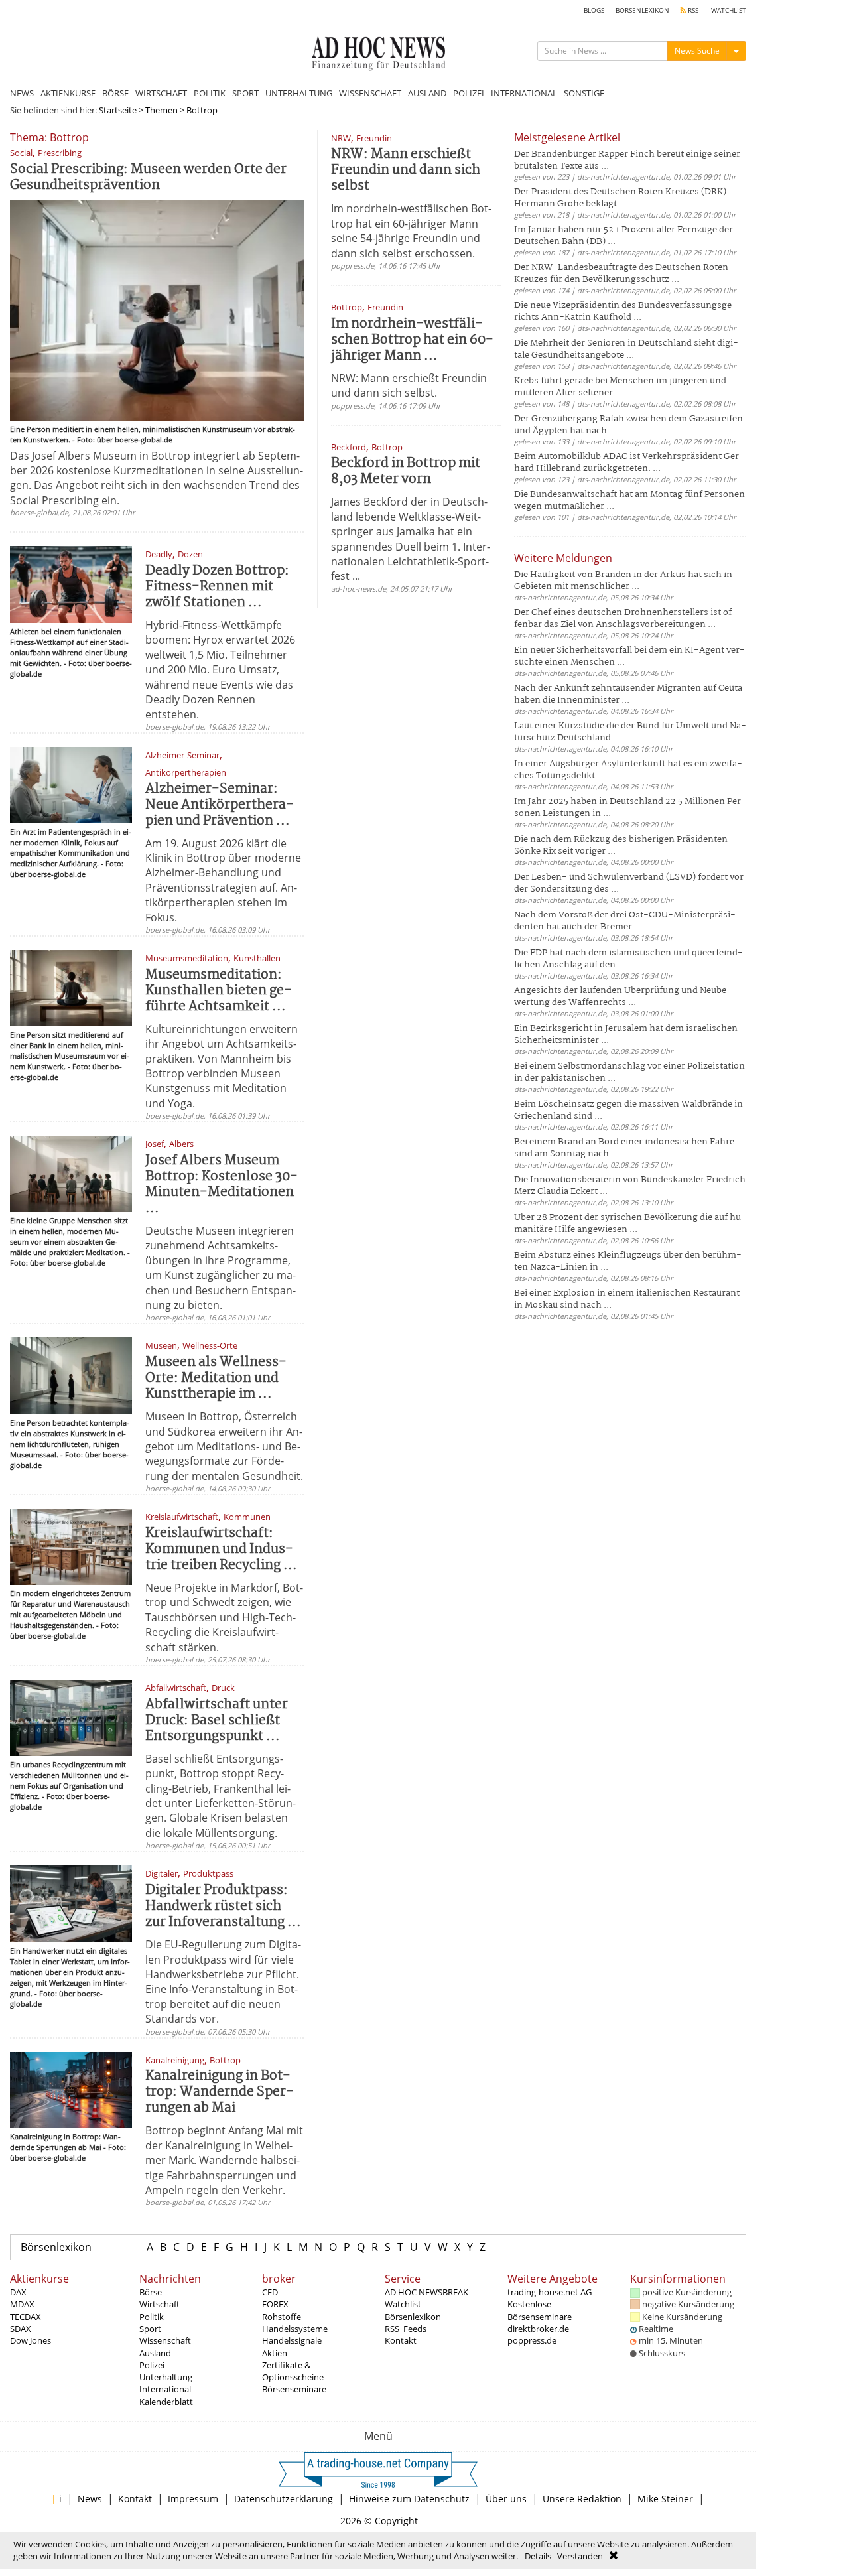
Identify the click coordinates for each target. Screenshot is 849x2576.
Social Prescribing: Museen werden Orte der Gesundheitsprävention (148, 177)
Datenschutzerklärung (284, 2499)
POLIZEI (469, 93)
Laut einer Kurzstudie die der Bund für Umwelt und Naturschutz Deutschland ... (630, 732)
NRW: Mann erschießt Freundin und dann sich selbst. (409, 385)
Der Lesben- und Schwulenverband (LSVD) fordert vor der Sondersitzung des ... (629, 883)
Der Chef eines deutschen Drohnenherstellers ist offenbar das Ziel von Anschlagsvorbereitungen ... (625, 619)
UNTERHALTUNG (299, 93)
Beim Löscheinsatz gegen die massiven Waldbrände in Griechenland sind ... (628, 1110)
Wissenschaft (165, 2340)
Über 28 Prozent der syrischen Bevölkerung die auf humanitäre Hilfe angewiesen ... (630, 1224)
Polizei (152, 2365)
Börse (151, 2292)
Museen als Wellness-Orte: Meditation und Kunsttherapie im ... (216, 1378)
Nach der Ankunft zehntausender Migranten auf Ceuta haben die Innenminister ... (628, 694)
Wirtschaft (160, 2304)
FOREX (275, 2304)
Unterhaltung (166, 2377)
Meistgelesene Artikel (567, 137)
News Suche (697, 51)
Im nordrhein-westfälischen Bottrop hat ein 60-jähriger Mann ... (412, 340)
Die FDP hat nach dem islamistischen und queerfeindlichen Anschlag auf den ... (628, 959)
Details (538, 2556)
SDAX (21, 2329)
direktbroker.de (538, 2329)
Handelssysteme (295, 2329)
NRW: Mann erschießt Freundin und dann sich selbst (406, 170)
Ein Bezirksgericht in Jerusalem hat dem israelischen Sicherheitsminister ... (626, 1035)
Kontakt (401, 2340)
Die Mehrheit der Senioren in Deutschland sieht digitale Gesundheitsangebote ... (626, 349)
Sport (150, 2329)
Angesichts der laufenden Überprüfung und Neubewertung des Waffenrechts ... (623, 997)
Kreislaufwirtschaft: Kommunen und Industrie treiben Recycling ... (221, 1549)
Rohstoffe (282, 2317)
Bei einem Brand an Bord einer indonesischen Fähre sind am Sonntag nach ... (624, 1148)
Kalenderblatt (166, 2402)
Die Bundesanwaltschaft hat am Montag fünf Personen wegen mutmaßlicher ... (629, 501)
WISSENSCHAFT (370, 93)
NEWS (22, 93)
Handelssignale (292, 2340)
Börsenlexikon (56, 2247)
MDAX (22, 2304)
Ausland (155, 2353)
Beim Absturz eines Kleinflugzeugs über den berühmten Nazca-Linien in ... (628, 1261)
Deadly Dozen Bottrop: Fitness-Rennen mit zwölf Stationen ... (217, 587)
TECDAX (26, 2317)
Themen (162, 110)
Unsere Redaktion (582, 2499)
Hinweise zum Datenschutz (409, 2499)
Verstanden (580, 2556)
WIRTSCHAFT (161, 93)
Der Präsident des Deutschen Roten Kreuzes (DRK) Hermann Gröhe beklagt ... (620, 198)
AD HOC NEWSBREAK (426, 2292)
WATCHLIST (729, 10)
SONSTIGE (584, 93)
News (90, 2499)
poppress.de (532, 2340)
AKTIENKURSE (68, 93)
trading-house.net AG (550, 2292)
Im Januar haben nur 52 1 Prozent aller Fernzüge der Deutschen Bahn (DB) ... (623, 236)
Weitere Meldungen (563, 558)
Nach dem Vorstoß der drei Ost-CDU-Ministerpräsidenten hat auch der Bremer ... (625, 921)
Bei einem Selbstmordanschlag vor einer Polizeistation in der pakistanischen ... (629, 1072)
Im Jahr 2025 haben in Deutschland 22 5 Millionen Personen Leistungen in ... (630, 808)
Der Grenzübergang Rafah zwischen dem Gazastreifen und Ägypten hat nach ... (628, 425)
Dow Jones (31, 2340)
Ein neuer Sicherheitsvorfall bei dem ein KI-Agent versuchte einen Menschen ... (629, 656)
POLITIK (210, 93)
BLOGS (594, 10)
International (165, 2389)
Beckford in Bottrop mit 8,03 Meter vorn (406, 471)
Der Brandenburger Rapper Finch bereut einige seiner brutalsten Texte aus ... (627, 160)
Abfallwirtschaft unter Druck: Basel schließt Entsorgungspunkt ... (217, 1721)
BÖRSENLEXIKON (642, 10)
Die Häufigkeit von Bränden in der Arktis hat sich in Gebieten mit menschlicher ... (623, 581)
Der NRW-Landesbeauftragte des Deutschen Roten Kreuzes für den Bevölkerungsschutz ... (621, 274)
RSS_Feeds (406, 2329)
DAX (18, 2292)
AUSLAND (427, 93)
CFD (270, 2292)
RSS (692, 10)
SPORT (245, 93)
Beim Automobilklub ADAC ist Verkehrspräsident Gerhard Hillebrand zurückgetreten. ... (629, 463)
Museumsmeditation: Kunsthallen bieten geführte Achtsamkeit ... (219, 991)
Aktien (275, 2353)
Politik (152, 2317)
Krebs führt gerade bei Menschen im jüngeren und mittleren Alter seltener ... (620, 387)
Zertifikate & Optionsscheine (293, 2371)
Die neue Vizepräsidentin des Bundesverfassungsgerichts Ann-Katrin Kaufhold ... (625, 311)
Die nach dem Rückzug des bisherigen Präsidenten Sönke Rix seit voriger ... (621, 846)
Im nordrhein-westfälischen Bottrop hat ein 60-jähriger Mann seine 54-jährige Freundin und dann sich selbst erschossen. (411, 231)
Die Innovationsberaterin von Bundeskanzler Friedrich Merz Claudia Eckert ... (630, 1186)
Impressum (193, 2499)
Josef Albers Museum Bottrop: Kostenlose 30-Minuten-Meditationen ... (222, 1185)
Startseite (118, 110)
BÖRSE (115, 93)
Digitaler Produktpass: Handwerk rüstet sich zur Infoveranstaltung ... (223, 1906)
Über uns (506, 2499)
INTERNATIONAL (524, 93)
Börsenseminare (294, 2389)
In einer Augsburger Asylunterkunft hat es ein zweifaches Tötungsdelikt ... (628, 770)
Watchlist (403, 2304)
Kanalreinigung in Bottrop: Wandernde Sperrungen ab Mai (220, 2092)
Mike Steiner (665, 2499)
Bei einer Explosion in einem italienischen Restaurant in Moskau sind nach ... (627, 1299)
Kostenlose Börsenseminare (540, 2310)
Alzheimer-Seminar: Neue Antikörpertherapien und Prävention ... (220, 805)
